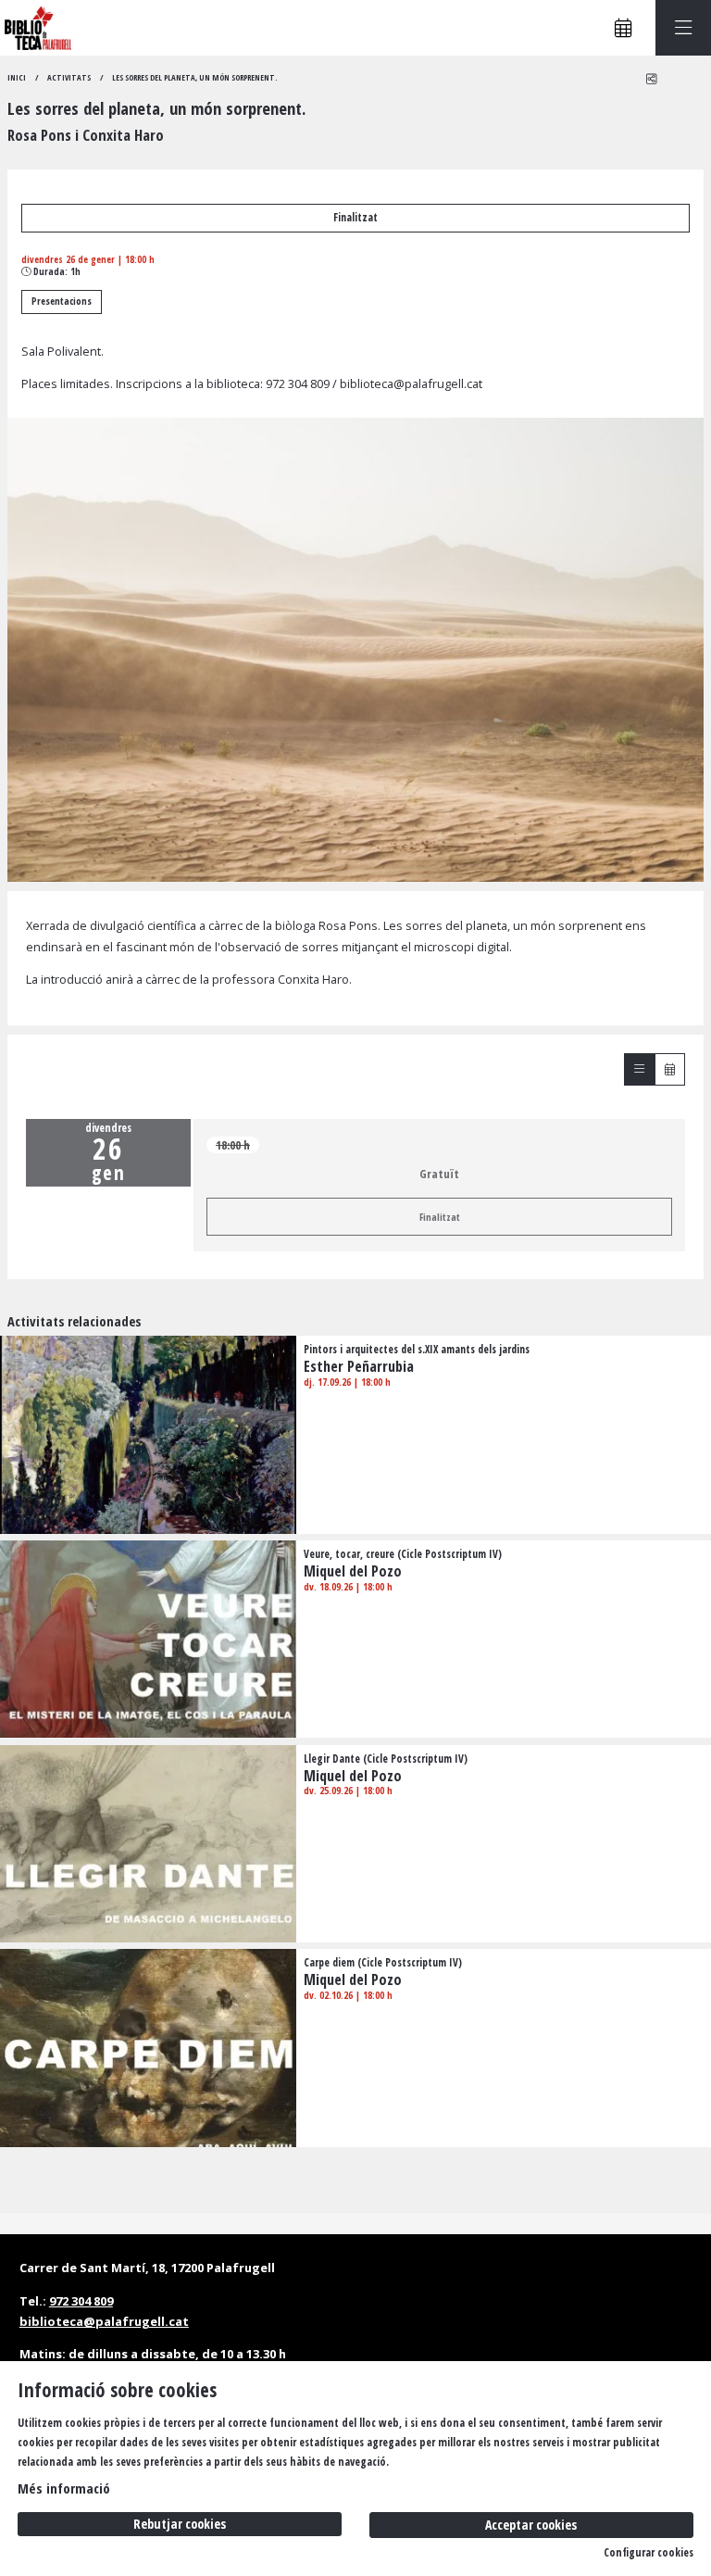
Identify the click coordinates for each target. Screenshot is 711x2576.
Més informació (64, 2488)
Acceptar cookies (531, 2525)
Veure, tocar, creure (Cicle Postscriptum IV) (403, 1554)
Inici (17, 78)
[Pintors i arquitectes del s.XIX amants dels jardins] (148, 1433)
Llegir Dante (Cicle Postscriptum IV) (386, 1759)
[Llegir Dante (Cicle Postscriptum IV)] (148, 1842)
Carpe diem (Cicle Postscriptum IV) (383, 1963)
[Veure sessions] (639, 1069)
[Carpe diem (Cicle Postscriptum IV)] (148, 2047)
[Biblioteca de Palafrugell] (36, 28)
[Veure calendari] (670, 1069)
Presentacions (62, 301)
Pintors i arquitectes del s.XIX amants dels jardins (417, 1350)
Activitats (69, 78)
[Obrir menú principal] (683, 28)
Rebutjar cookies (180, 2524)
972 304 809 (298, 383)
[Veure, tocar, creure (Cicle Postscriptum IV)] (148, 1638)
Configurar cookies (649, 2553)
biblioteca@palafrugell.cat (411, 383)
